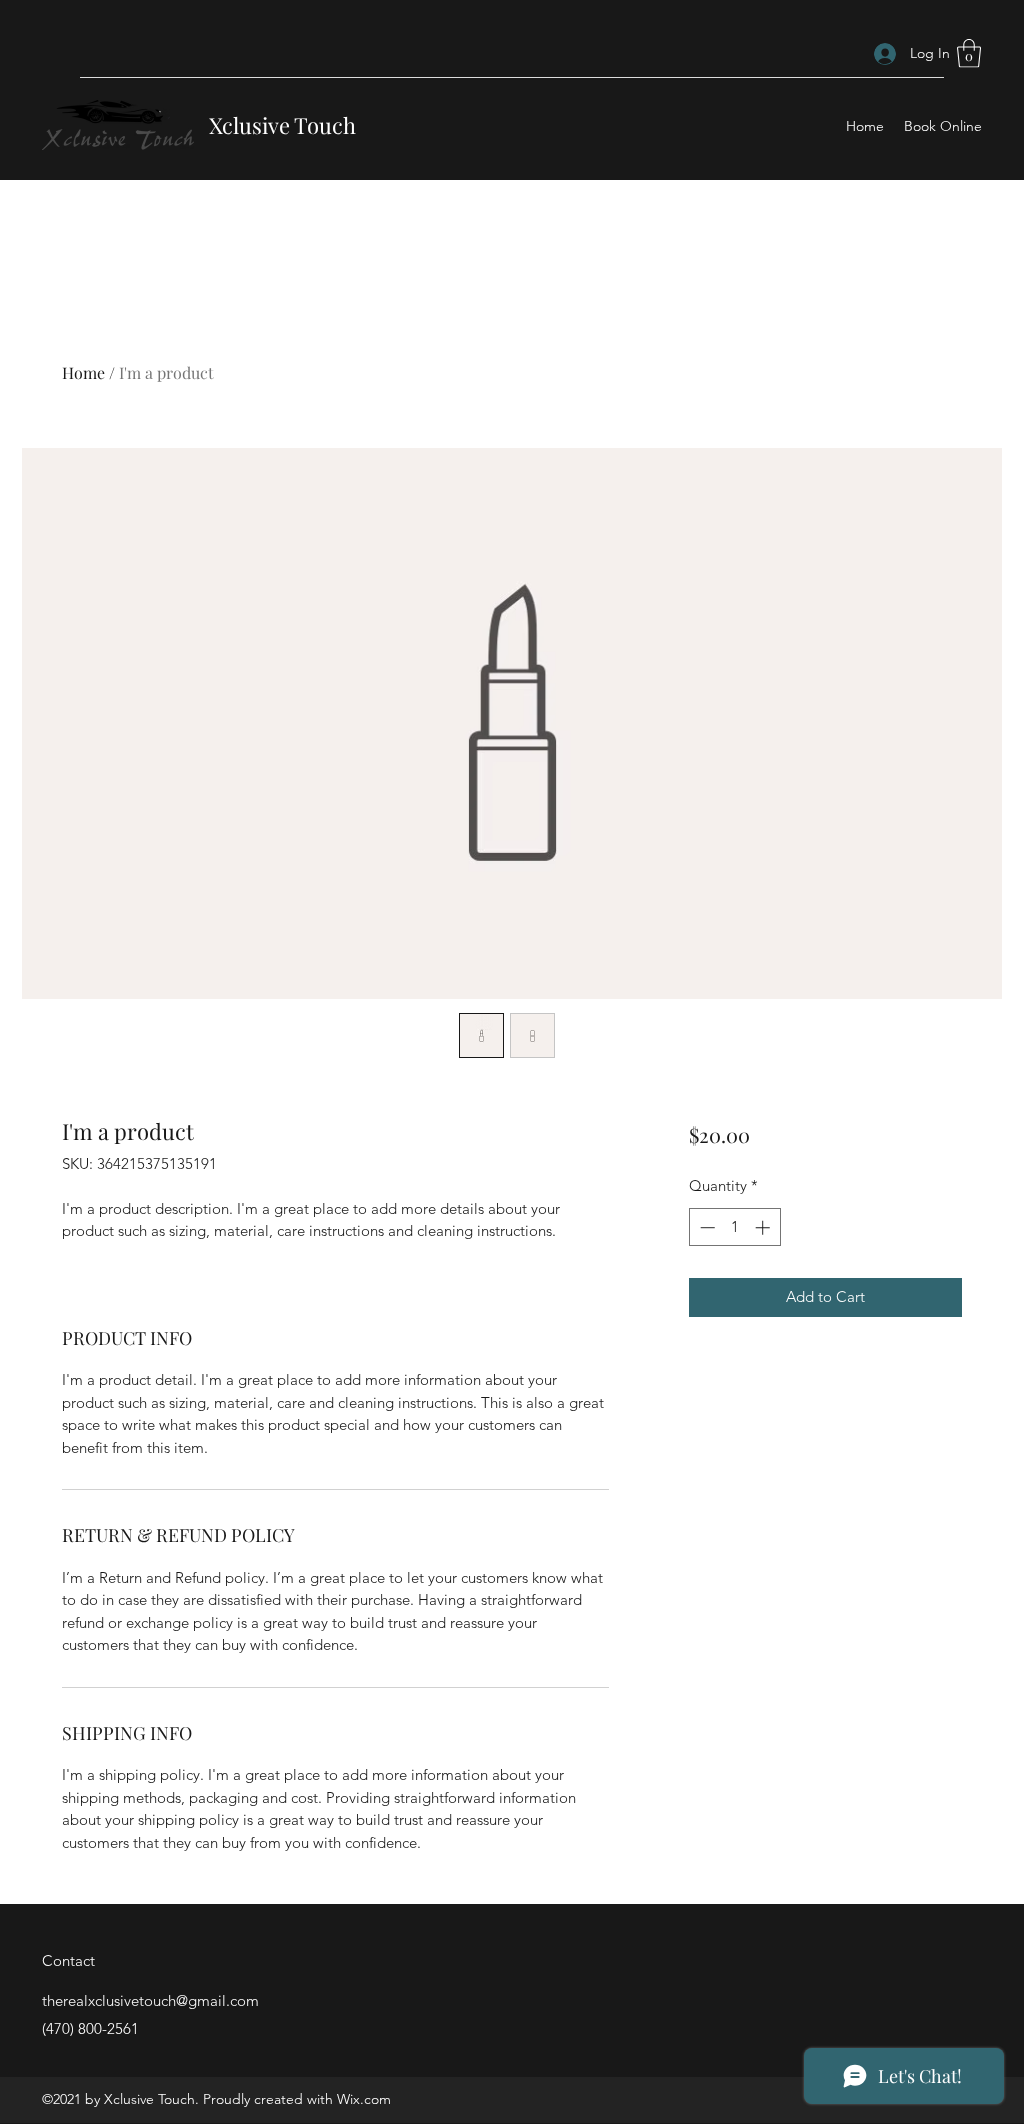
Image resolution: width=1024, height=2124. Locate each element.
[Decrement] (705, 1227)
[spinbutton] (734, 1227)
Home (83, 372)
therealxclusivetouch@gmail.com (150, 2000)
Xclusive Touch (282, 125)
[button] (969, 53)
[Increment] (764, 1227)
